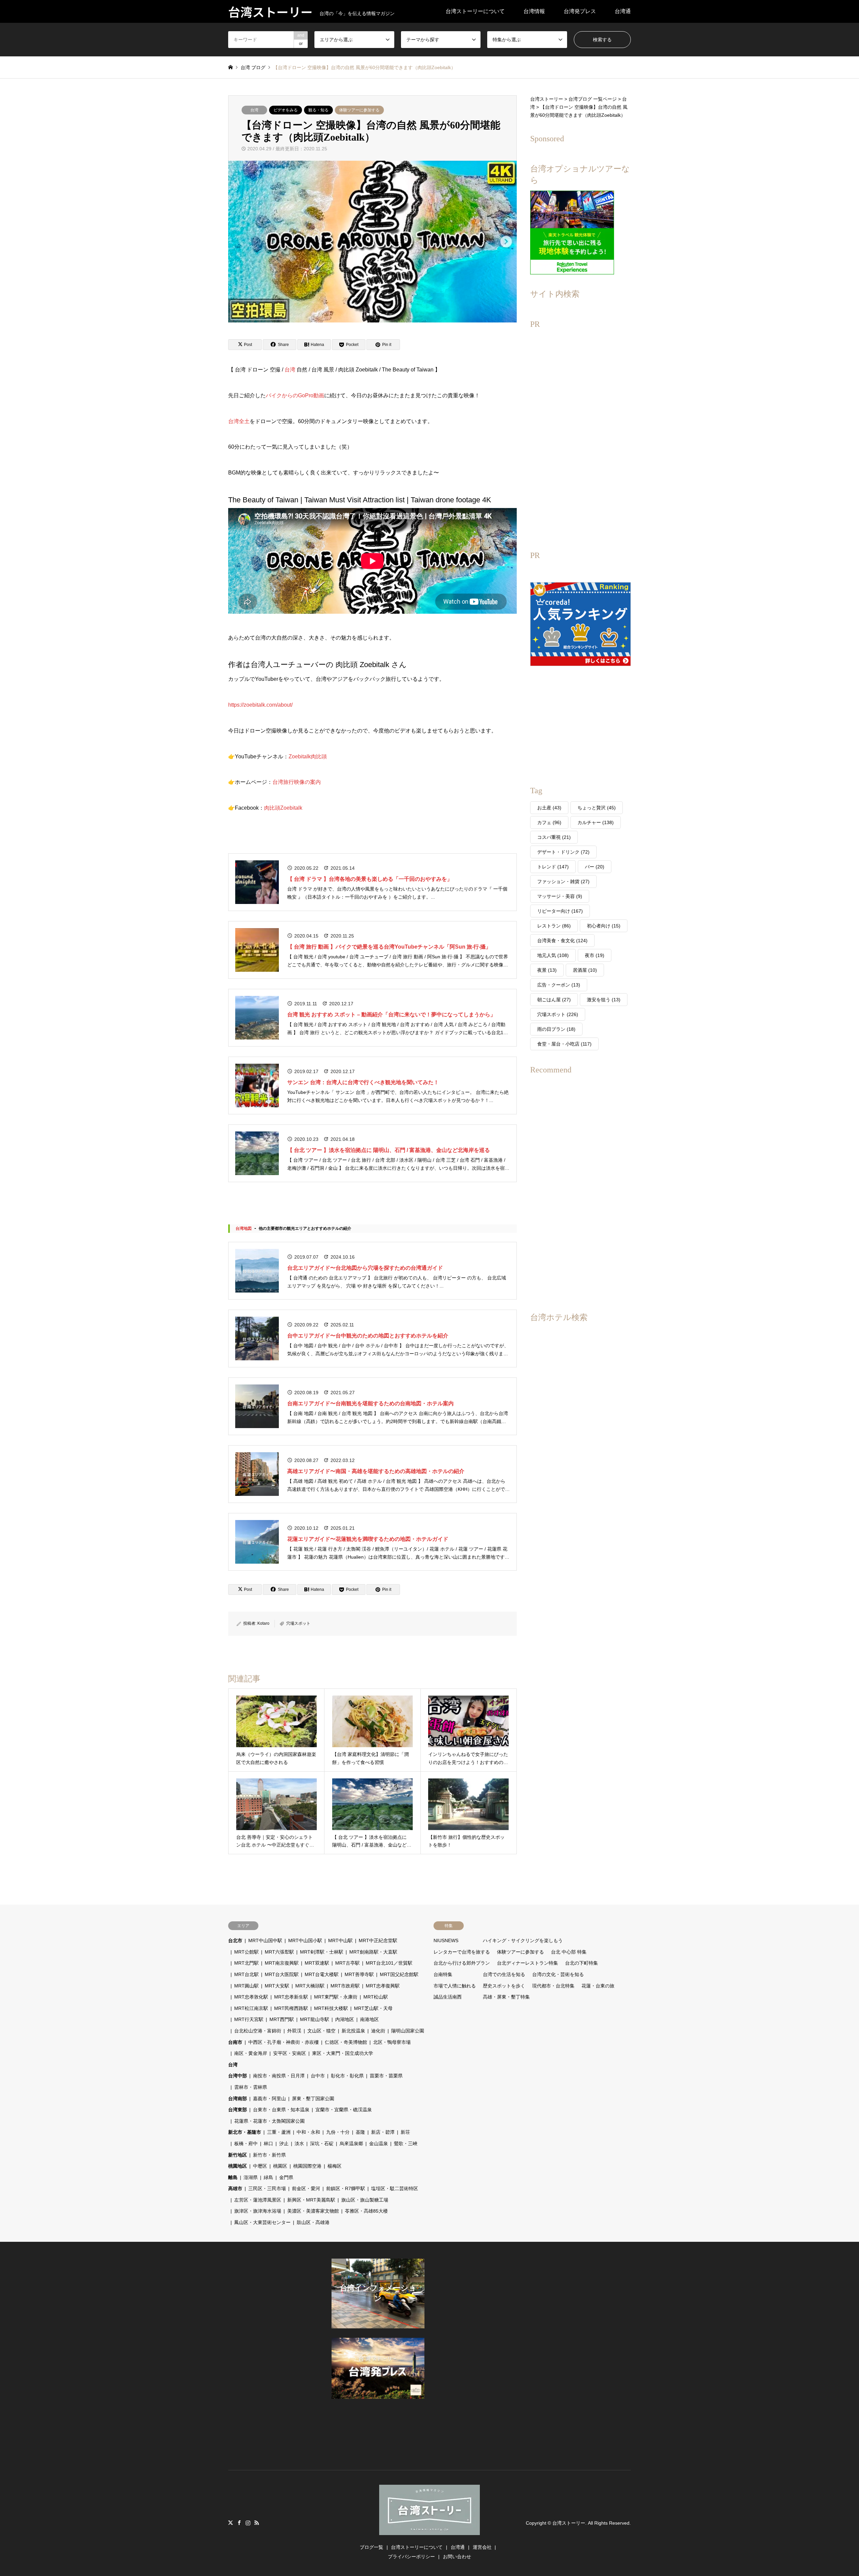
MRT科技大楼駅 (331, 2008)
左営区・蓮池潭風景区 (258, 2200)
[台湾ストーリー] (429, 2531)
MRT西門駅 (282, 2019)
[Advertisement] (580, 435)
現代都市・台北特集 (553, 1986)
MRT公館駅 (246, 1952)
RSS (257, 2523)
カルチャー (596, 822)
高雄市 (235, 2188)
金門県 (286, 2177)
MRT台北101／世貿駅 (389, 1963)
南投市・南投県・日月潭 (279, 2076)
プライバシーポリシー (411, 2557)
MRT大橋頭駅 (310, 1986)
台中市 (318, 2076)
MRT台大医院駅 (282, 1974)
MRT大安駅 (277, 1986)
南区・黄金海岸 (251, 2053)
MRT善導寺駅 (359, 1974)
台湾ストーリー (569, 2523)
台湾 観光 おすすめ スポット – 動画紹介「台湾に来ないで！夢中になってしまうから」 (391, 1015)
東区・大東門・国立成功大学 (343, 2053)
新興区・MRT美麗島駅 (311, 2200)
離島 (233, 2177)
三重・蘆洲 (279, 2132)
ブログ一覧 (371, 2547)
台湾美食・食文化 (562, 941)
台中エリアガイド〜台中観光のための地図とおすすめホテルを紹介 (368, 1336)
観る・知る (318, 110)
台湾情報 (534, 11)
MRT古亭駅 (347, 1963)
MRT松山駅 (376, 1997)
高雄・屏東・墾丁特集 (506, 1997)
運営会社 (482, 2547)
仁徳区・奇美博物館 (346, 2042)
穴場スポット (298, 1623)
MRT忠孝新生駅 (291, 1997)
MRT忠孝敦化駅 (251, 1997)
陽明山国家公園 (408, 2031)
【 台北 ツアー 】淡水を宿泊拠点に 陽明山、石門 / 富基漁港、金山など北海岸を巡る (389, 1150)
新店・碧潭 (383, 2132)
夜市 (595, 955)
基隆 (360, 2132)
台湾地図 (244, 1228)
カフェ (549, 822)
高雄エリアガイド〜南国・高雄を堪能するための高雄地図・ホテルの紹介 (376, 1471)
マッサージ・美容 (560, 896)
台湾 (254, 110)
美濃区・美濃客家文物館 (313, 2211)
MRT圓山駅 (246, 1986)
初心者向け (604, 926)
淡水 (299, 2143)
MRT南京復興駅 (282, 1963)
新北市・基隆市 (245, 2132)
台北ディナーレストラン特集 (527, 1963)
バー (595, 867)
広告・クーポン (559, 985)
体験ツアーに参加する (359, 110)
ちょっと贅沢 (597, 808)
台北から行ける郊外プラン (462, 1963)
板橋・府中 (246, 2143)
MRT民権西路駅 (291, 2008)
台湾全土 (239, 421)
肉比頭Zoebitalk (283, 808)
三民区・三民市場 (267, 2188)
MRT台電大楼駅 (322, 1974)
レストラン (554, 926)
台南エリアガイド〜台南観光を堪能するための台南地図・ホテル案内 (370, 1403)
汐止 (284, 2143)
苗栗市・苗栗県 (386, 2076)
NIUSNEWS (446, 1940)
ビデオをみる (286, 110)
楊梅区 (335, 2166)
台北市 (235, 1940)
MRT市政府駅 (345, 1986)
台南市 (235, 2042)
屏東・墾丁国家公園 (313, 2099)
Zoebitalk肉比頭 (308, 756)
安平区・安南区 (290, 2053)
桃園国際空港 (307, 2166)
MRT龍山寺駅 (315, 2019)
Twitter (231, 2523)
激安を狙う (604, 1000)
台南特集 (443, 1974)
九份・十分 (338, 2132)
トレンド (553, 867)
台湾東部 (238, 2110)
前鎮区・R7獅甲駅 (346, 2188)
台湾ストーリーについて (475, 11)
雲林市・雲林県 (251, 2087)
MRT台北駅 (246, 1974)
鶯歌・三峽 (406, 2143)
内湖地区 (345, 2019)
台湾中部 (238, 2076)
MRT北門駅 (246, 1963)
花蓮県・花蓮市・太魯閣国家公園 (269, 2121)
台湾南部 (238, 2099)
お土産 (549, 808)
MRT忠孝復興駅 (383, 1986)
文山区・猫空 (321, 2031)
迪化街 (378, 2031)
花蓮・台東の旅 (598, 1986)
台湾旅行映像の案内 (297, 782)
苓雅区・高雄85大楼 (366, 2211)
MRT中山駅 (340, 1940)
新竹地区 (238, 2155)
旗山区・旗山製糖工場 (365, 2200)
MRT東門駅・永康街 (336, 1997)
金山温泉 (378, 2143)
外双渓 (294, 2031)
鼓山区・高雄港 (313, 2222)
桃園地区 (238, 2166)
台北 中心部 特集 (569, 1952)
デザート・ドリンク (563, 852)
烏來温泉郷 (351, 2143)
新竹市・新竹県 (269, 2155)
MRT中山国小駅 (305, 1940)
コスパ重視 (554, 837)
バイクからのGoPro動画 (295, 395)
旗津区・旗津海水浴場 (258, 2211)
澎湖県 (251, 2177)
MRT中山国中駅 (265, 1940)
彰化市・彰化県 (347, 2076)
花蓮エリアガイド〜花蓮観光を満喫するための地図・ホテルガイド (368, 1539)
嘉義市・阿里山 (269, 2099)
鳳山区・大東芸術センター (262, 2222)
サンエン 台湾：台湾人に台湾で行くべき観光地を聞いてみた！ (363, 1082)
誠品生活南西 (448, 1997)
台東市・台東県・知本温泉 (281, 2110)
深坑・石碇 (322, 2143)
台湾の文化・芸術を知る (558, 1974)
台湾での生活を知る (504, 1974)
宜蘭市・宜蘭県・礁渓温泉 (344, 2110)
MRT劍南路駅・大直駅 (373, 1952)
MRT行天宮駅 (249, 2019)
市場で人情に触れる (455, 1986)
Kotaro (263, 1623)
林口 (268, 2143)
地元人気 (553, 955)
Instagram (248, 2523)
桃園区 (280, 2166)
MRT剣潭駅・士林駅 (322, 1952)
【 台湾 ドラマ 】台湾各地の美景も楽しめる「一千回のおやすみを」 (370, 879)
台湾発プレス (580, 11)
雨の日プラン (556, 1029)
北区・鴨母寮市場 (392, 2042)
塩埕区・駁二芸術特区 (395, 2188)
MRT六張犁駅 (279, 1952)
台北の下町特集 (582, 1963)
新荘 (405, 2132)
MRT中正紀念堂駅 (378, 1940)
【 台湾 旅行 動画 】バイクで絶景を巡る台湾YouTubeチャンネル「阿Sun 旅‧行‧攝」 (389, 947)
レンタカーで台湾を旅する (462, 1952)
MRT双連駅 (317, 1963)
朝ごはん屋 (554, 1000)
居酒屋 (585, 970)
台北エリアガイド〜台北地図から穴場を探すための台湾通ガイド (365, 1268)
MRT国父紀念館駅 (399, 1974)
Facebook (239, 2523)
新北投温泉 (353, 2031)
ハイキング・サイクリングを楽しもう (523, 1940)
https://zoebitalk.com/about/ (260, 705)
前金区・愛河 (306, 2188)
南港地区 (369, 2019)
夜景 (547, 970)
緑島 (268, 2177)
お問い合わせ (457, 2557)
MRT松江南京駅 (251, 2008)
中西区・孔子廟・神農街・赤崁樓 (284, 2042)
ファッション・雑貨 (563, 881)
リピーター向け (560, 911)
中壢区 (260, 2166)
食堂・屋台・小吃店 (564, 1044)
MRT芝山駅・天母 (373, 2008)
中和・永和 (308, 2132)
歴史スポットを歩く (504, 1986)
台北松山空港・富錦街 (258, 2031)
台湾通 (623, 11)
